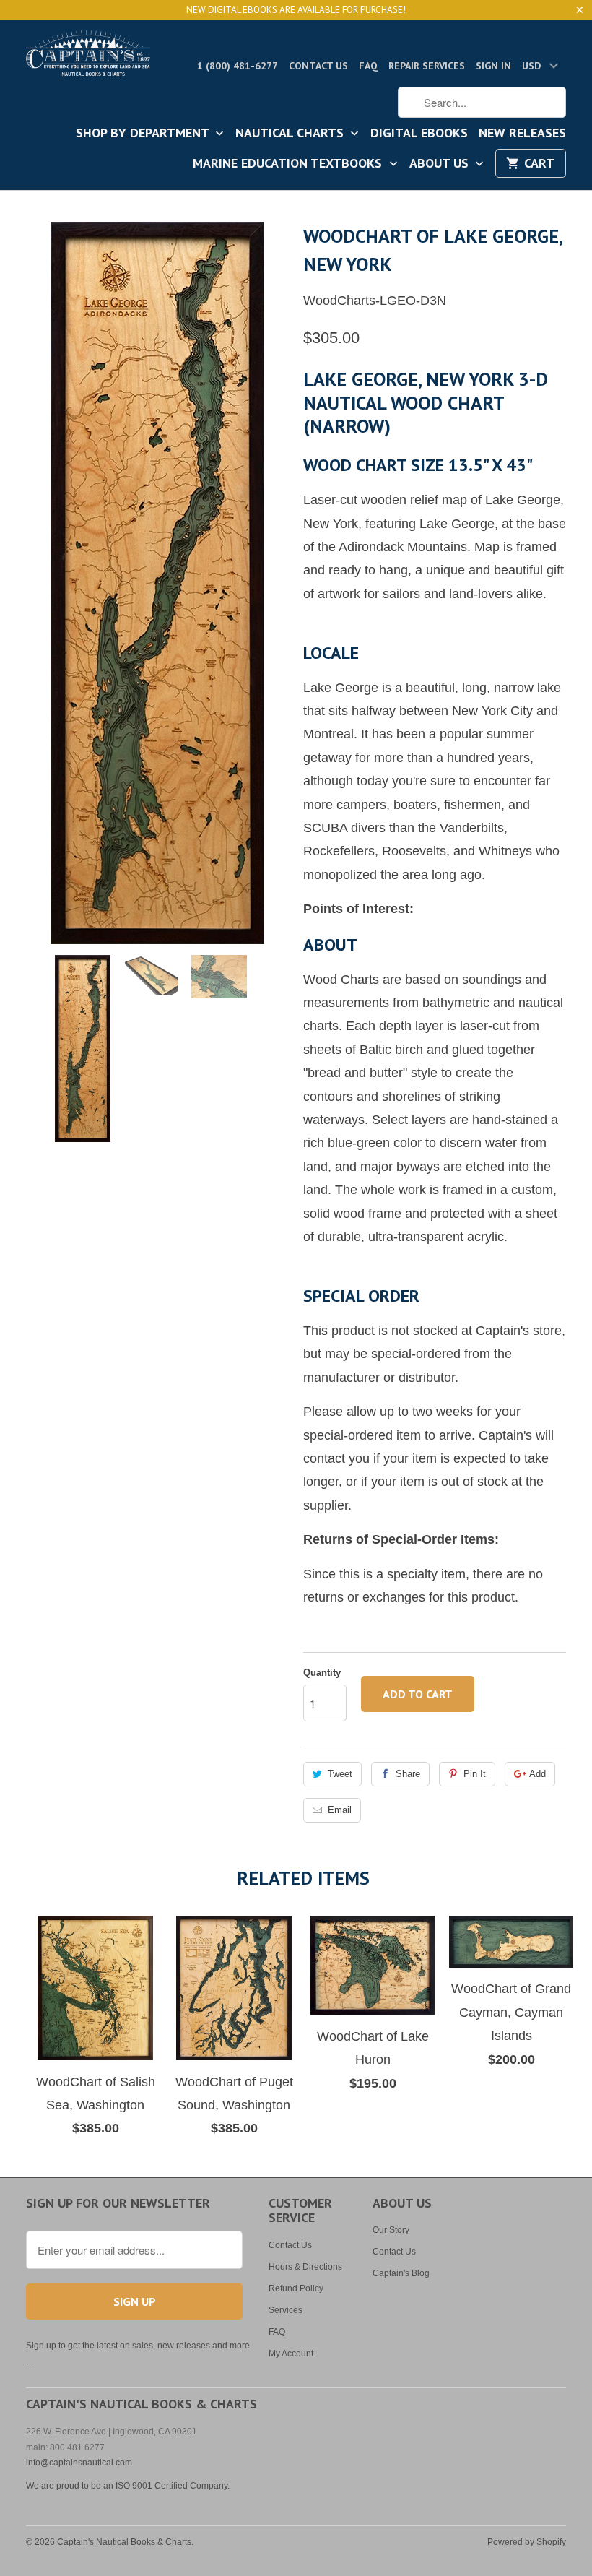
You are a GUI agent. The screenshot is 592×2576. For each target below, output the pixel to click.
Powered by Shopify (527, 2542)
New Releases (522, 134)
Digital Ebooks (419, 134)
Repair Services (427, 66)
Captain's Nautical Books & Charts (124, 2542)
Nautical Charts (291, 134)
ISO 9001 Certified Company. (173, 2486)
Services (286, 2310)
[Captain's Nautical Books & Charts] (88, 57)
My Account (291, 2354)
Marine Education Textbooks (289, 164)
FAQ (368, 66)
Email (340, 1810)
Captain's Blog (401, 2273)
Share (408, 1774)
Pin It (475, 1774)
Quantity (322, 1673)
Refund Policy (296, 2288)
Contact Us (318, 66)
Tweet (340, 1774)
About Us (441, 164)
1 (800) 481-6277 (238, 66)
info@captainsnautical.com (79, 2463)
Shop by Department (144, 134)
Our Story (391, 2230)
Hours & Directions (305, 2267)
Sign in (493, 66)
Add (537, 1774)
